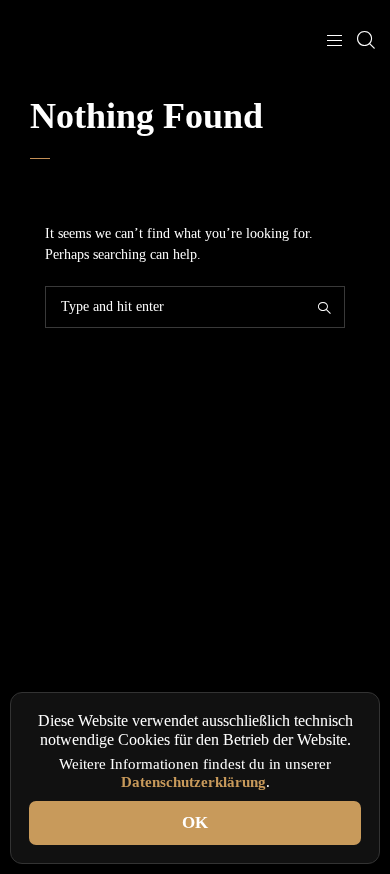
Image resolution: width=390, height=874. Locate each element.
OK (195, 822)
